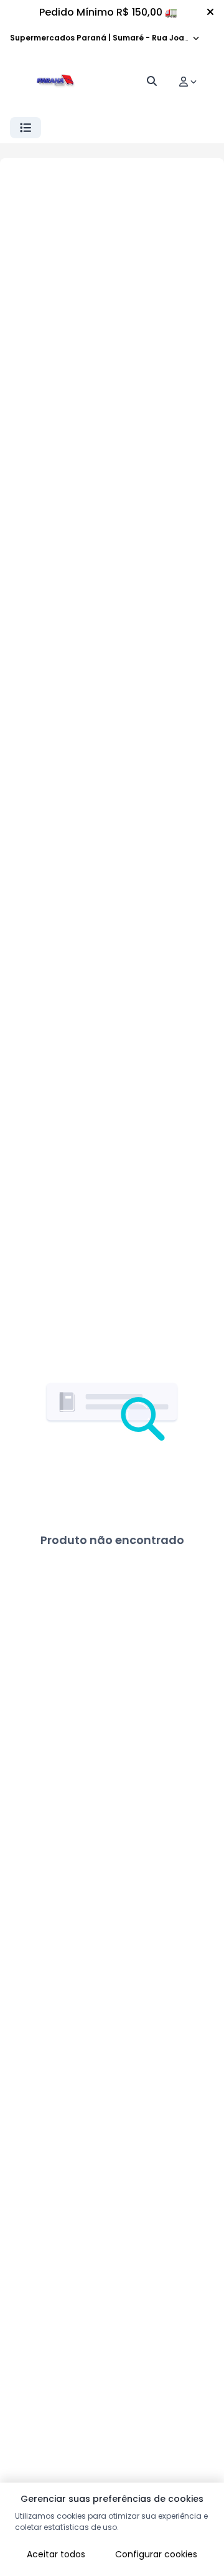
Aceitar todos (56, 2554)
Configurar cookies (156, 2554)
